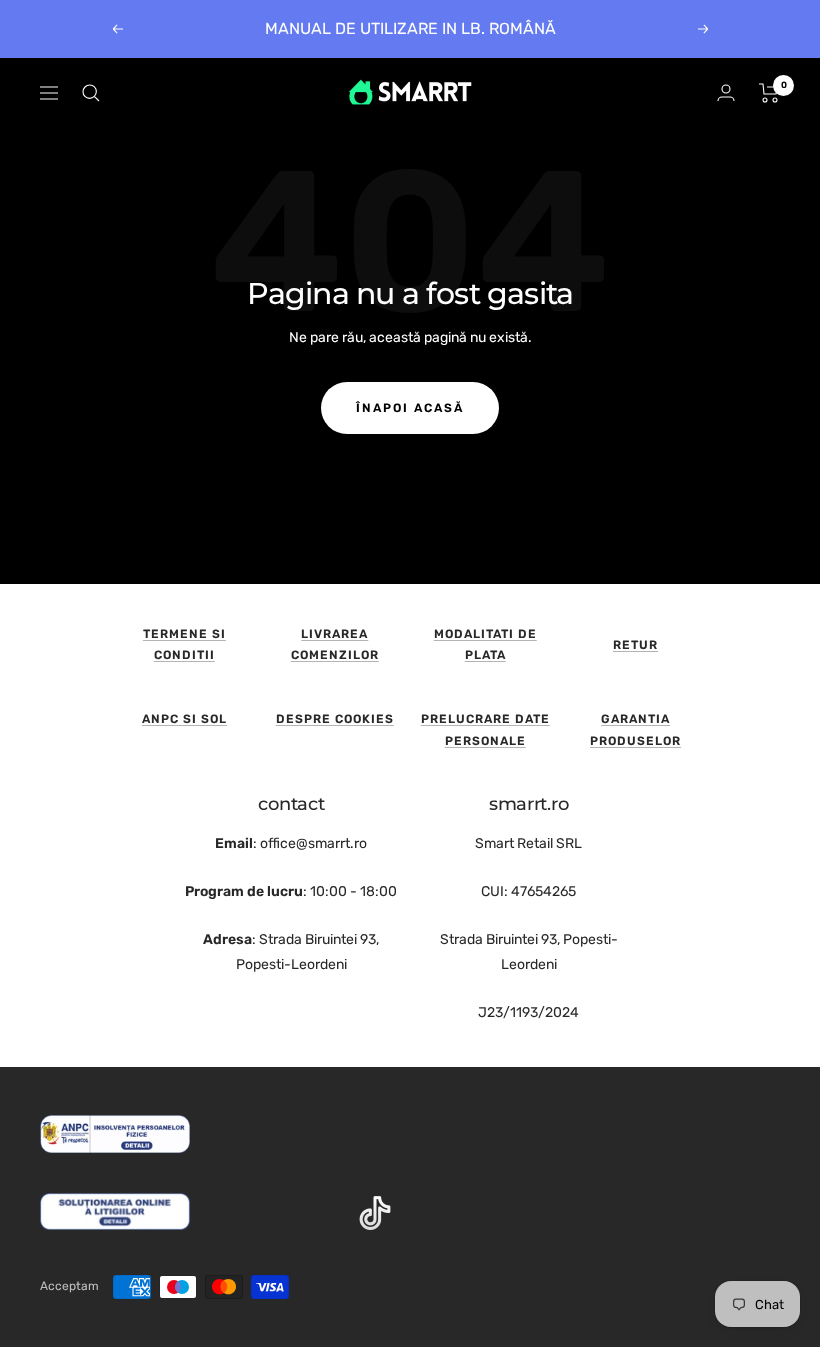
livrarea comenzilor (335, 645)
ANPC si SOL (184, 719)
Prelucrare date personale (485, 730)
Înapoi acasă (410, 408)
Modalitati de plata (485, 645)
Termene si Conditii (184, 645)
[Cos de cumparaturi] (769, 93)
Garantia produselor (635, 730)
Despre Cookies (335, 719)
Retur (635, 645)
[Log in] (726, 92)
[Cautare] (91, 93)
